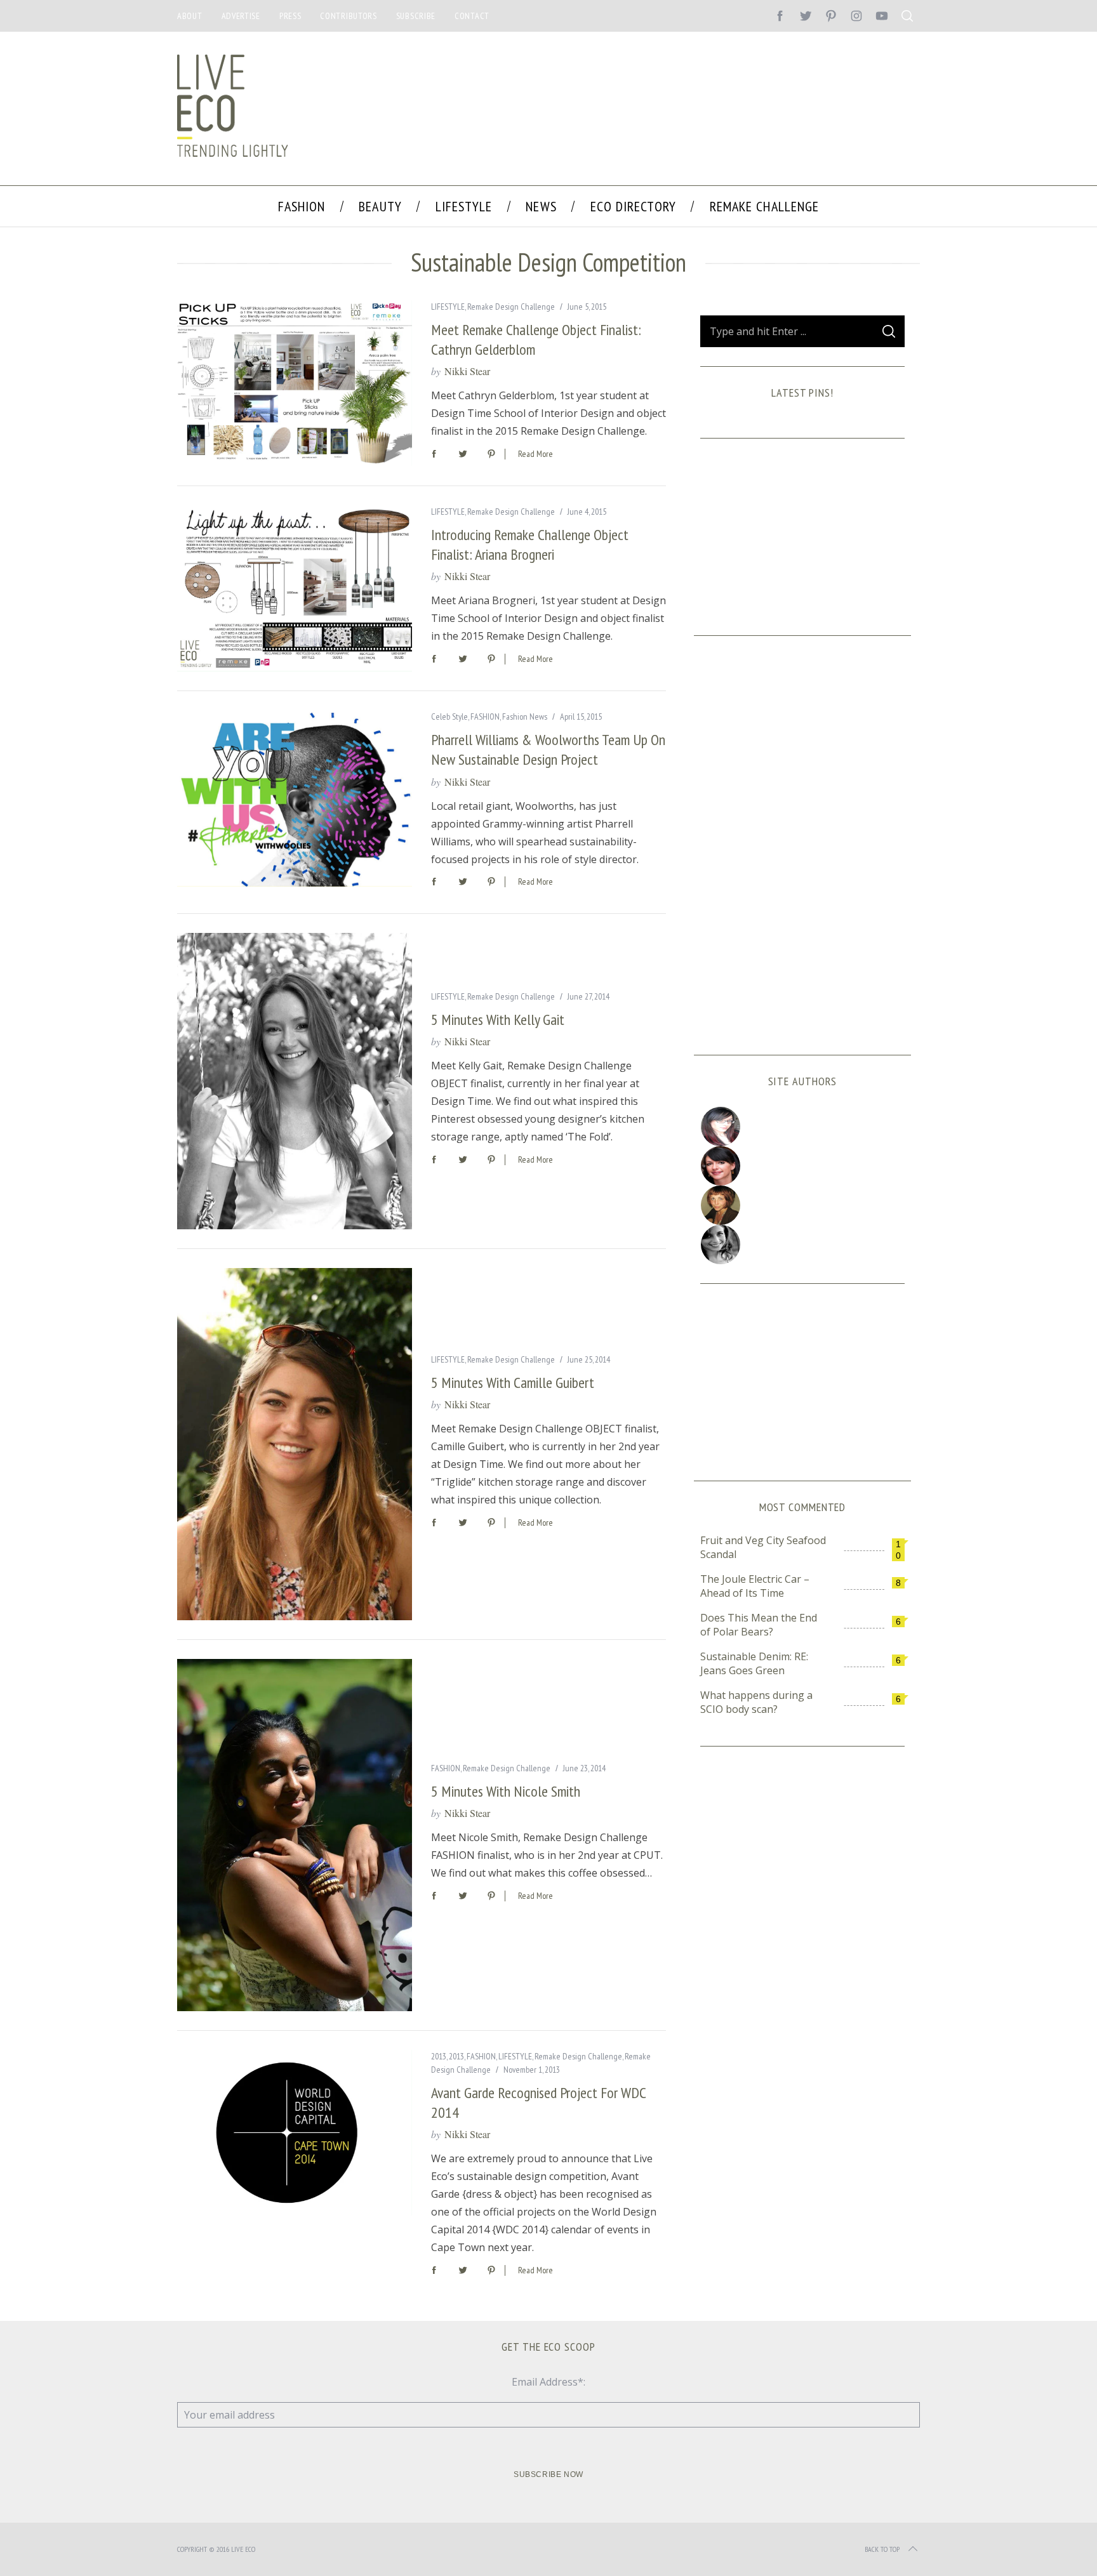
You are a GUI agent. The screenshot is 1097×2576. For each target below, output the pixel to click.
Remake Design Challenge (511, 307)
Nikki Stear (467, 371)
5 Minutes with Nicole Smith (506, 1791)
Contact (472, 16)
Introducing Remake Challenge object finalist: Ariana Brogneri (530, 545)
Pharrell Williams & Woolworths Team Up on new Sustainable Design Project (548, 750)
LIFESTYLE (448, 307)
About (190, 16)
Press (290, 16)
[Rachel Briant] (802, 1205)
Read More (535, 454)
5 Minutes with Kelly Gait (498, 1020)
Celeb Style (449, 717)
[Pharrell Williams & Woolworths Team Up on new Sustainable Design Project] (295, 798)
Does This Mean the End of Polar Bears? (759, 1625)
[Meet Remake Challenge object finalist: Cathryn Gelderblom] (295, 383)
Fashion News (525, 717)
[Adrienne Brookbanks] (802, 1166)
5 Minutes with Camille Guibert (513, 1383)
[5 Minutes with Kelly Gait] (295, 1081)
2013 (439, 2056)
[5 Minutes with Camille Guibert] (295, 1444)
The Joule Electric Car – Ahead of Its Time (755, 1586)
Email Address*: (548, 2382)
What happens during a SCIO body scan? (756, 1702)
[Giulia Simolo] (802, 1126)
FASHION (485, 717)
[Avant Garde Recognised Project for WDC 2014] (295, 2133)
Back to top (882, 2549)
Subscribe (416, 16)
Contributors (348, 16)
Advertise (241, 16)
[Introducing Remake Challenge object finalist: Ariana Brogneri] (295, 588)
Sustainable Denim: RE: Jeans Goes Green (754, 1663)
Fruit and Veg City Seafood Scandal (763, 1547)
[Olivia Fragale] (802, 1245)
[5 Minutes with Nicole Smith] (295, 1835)
